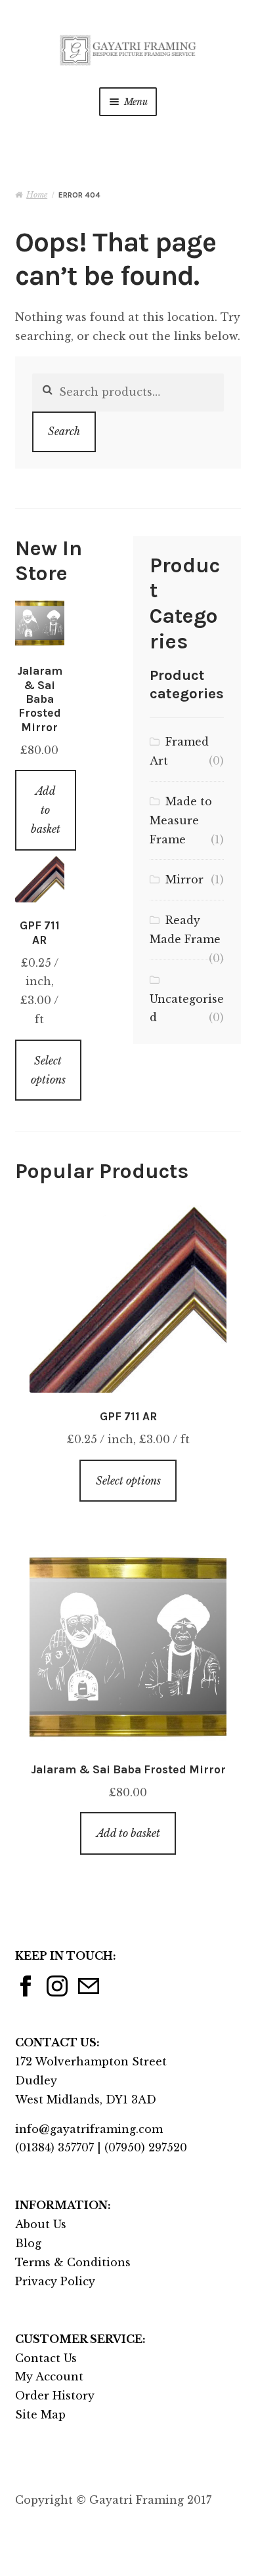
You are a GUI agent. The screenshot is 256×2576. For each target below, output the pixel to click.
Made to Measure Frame (181, 820)
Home (37, 195)
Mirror (184, 879)
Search (64, 431)
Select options (48, 1070)
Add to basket (46, 810)
